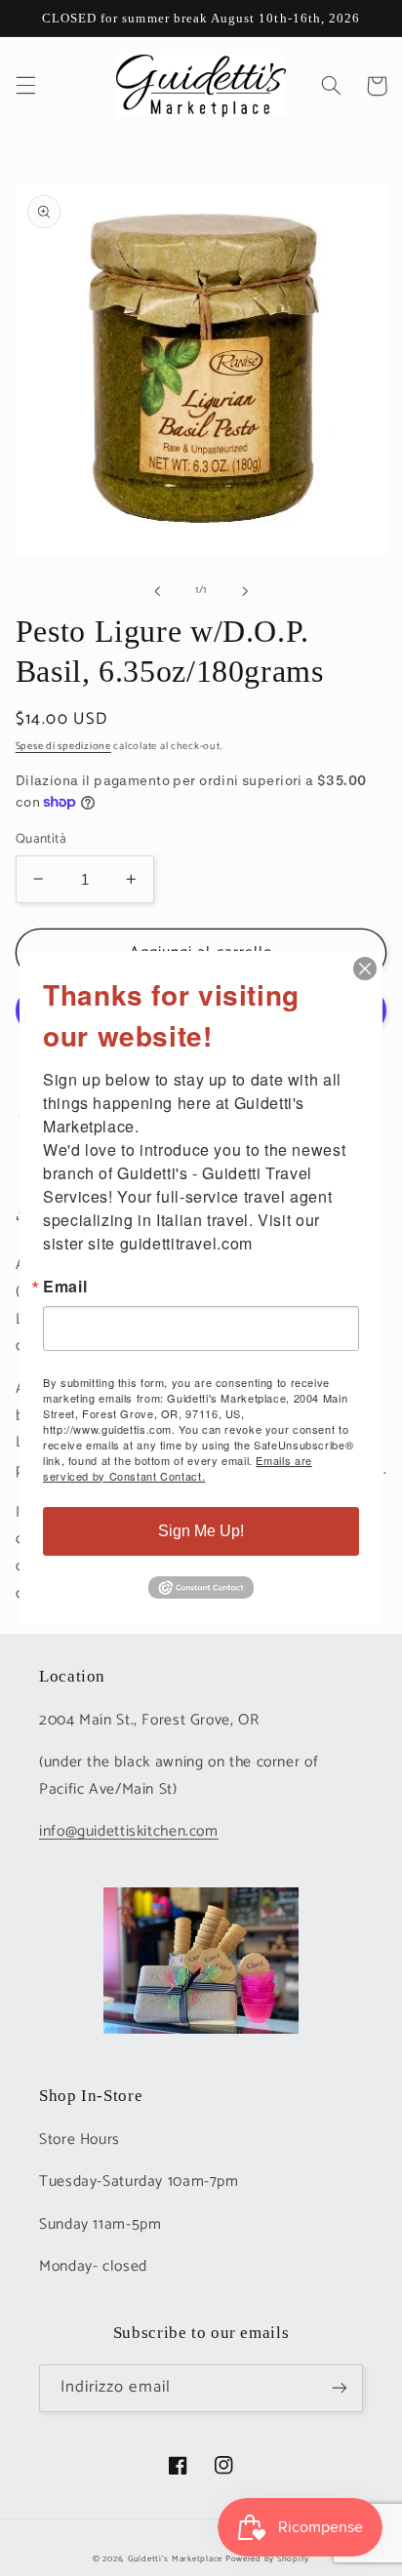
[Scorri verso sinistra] (157, 591)
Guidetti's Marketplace (175, 2559)
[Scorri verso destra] (245, 591)
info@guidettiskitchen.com (129, 1832)
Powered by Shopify (267, 2559)
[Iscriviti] (340, 2388)
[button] (25, 86)
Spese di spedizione (63, 746)
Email (65, 1287)
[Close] (365, 969)
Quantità (41, 839)
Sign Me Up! (201, 1531)
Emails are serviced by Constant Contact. (178, 1468)
